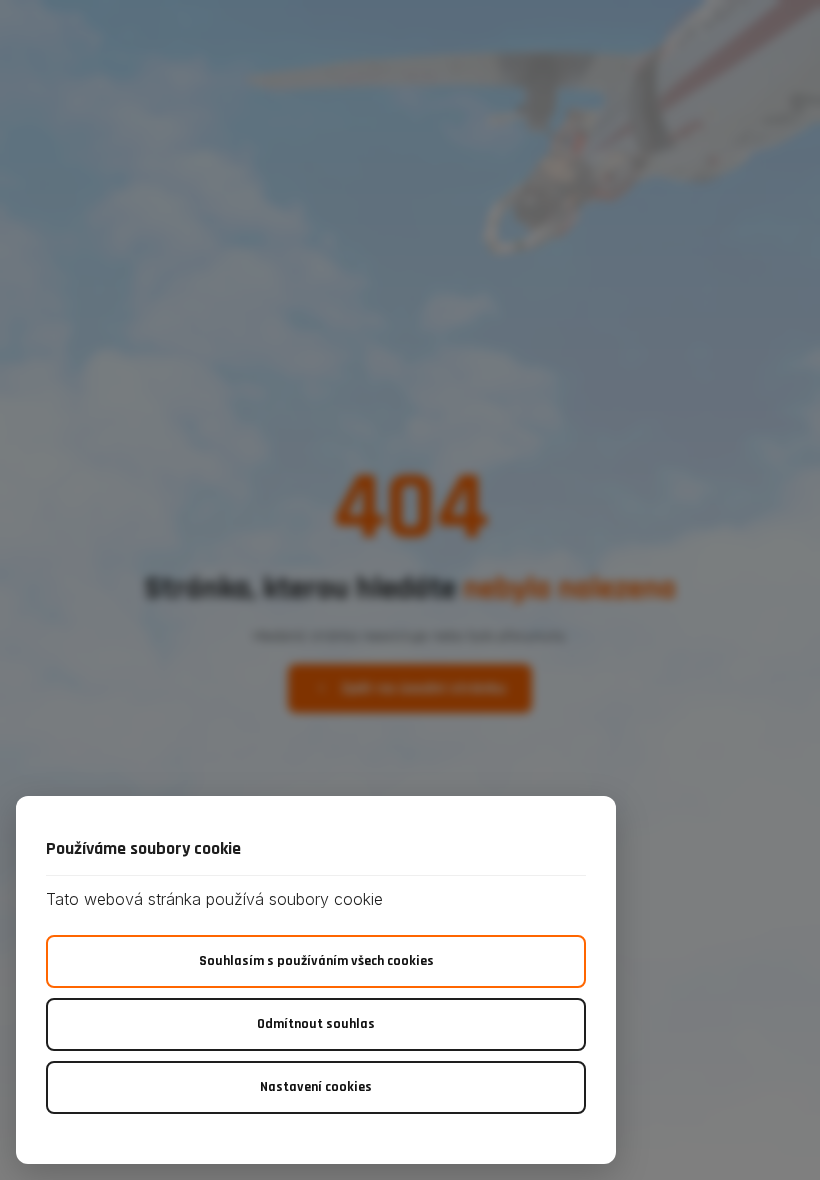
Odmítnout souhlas (316, 1024)
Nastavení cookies (316, 1087)
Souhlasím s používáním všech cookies (316, 961)
